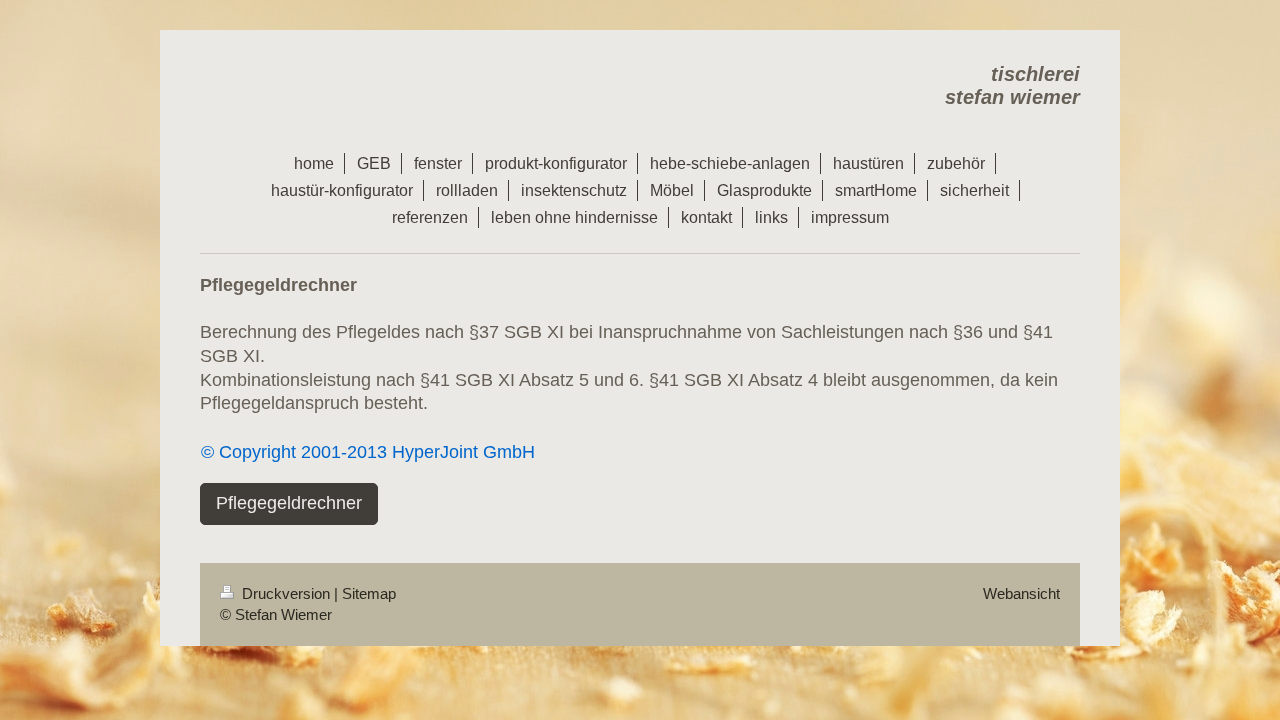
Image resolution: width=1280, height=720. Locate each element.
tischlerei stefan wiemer (1012, 85)
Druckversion (286, 593)
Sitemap (369, 593)
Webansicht (1021, 593)
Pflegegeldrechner (289, 503)
